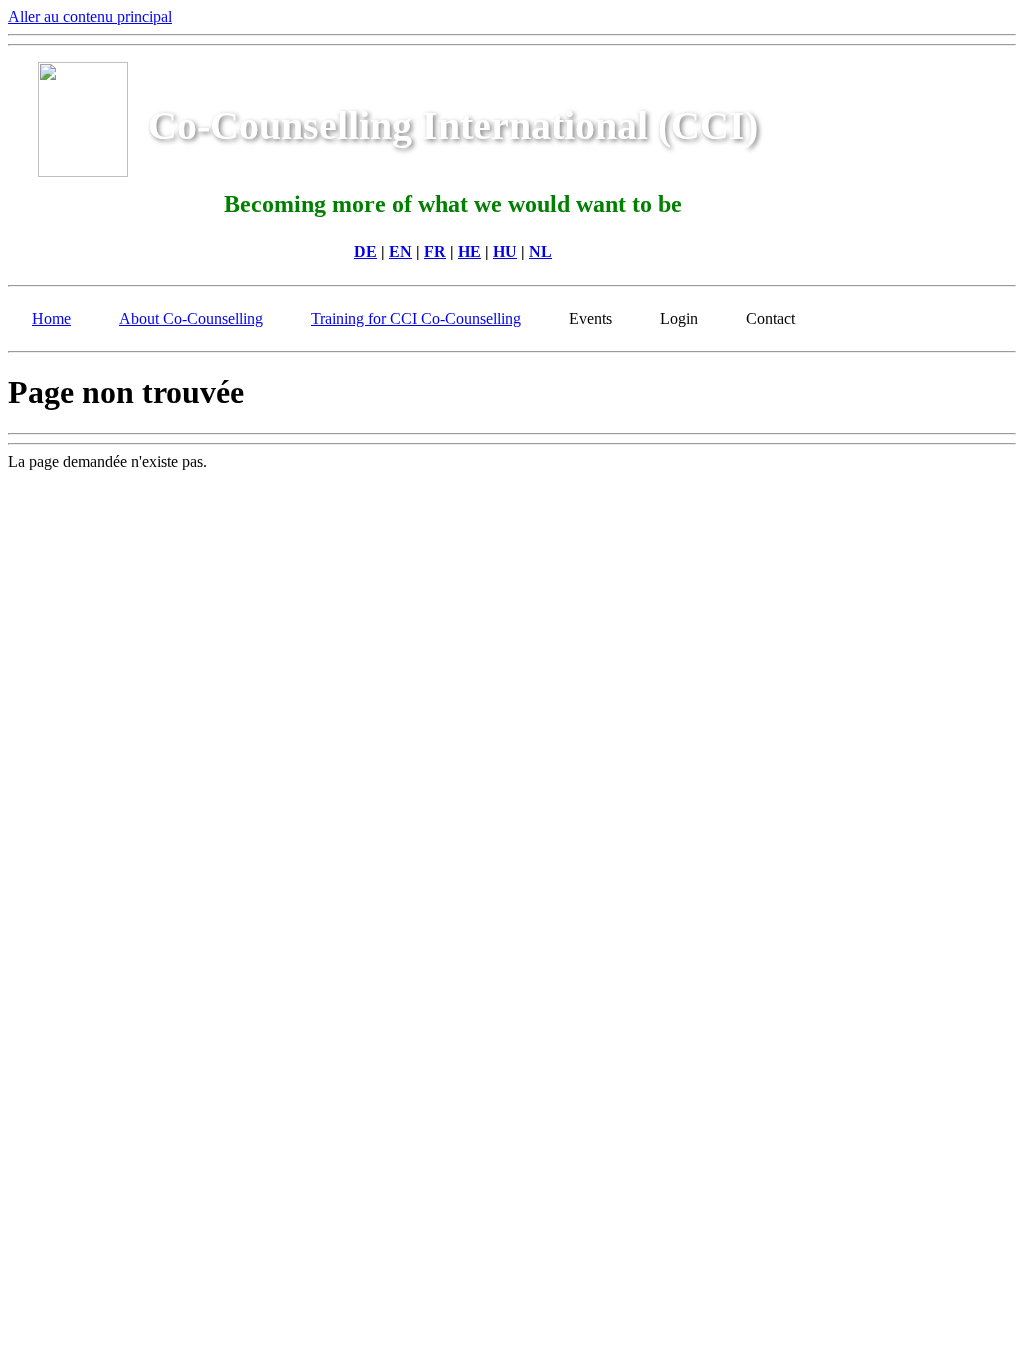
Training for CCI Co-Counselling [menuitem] (416, 318)
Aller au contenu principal (90, 16)
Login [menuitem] (679, 318)
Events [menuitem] (590, 318)
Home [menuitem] (51, 318)
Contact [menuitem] (770, 318)
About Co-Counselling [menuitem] (191, 318)
